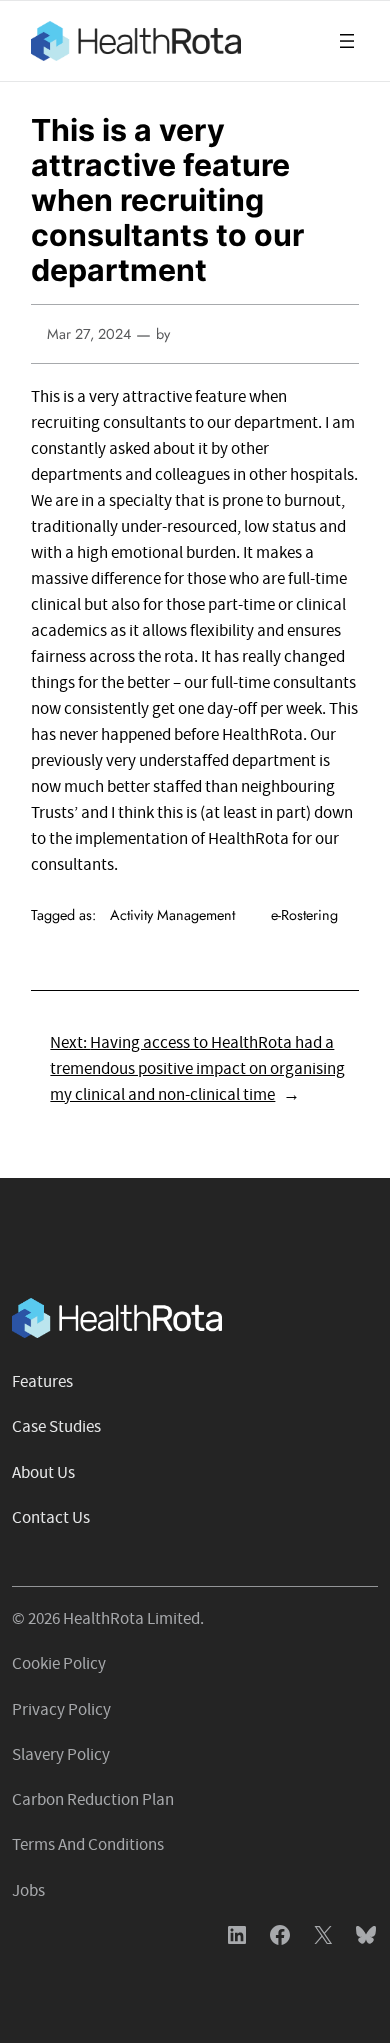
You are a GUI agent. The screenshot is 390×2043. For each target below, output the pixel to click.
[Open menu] (347, 41)
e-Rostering (304, 915)
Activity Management (172, 915)
